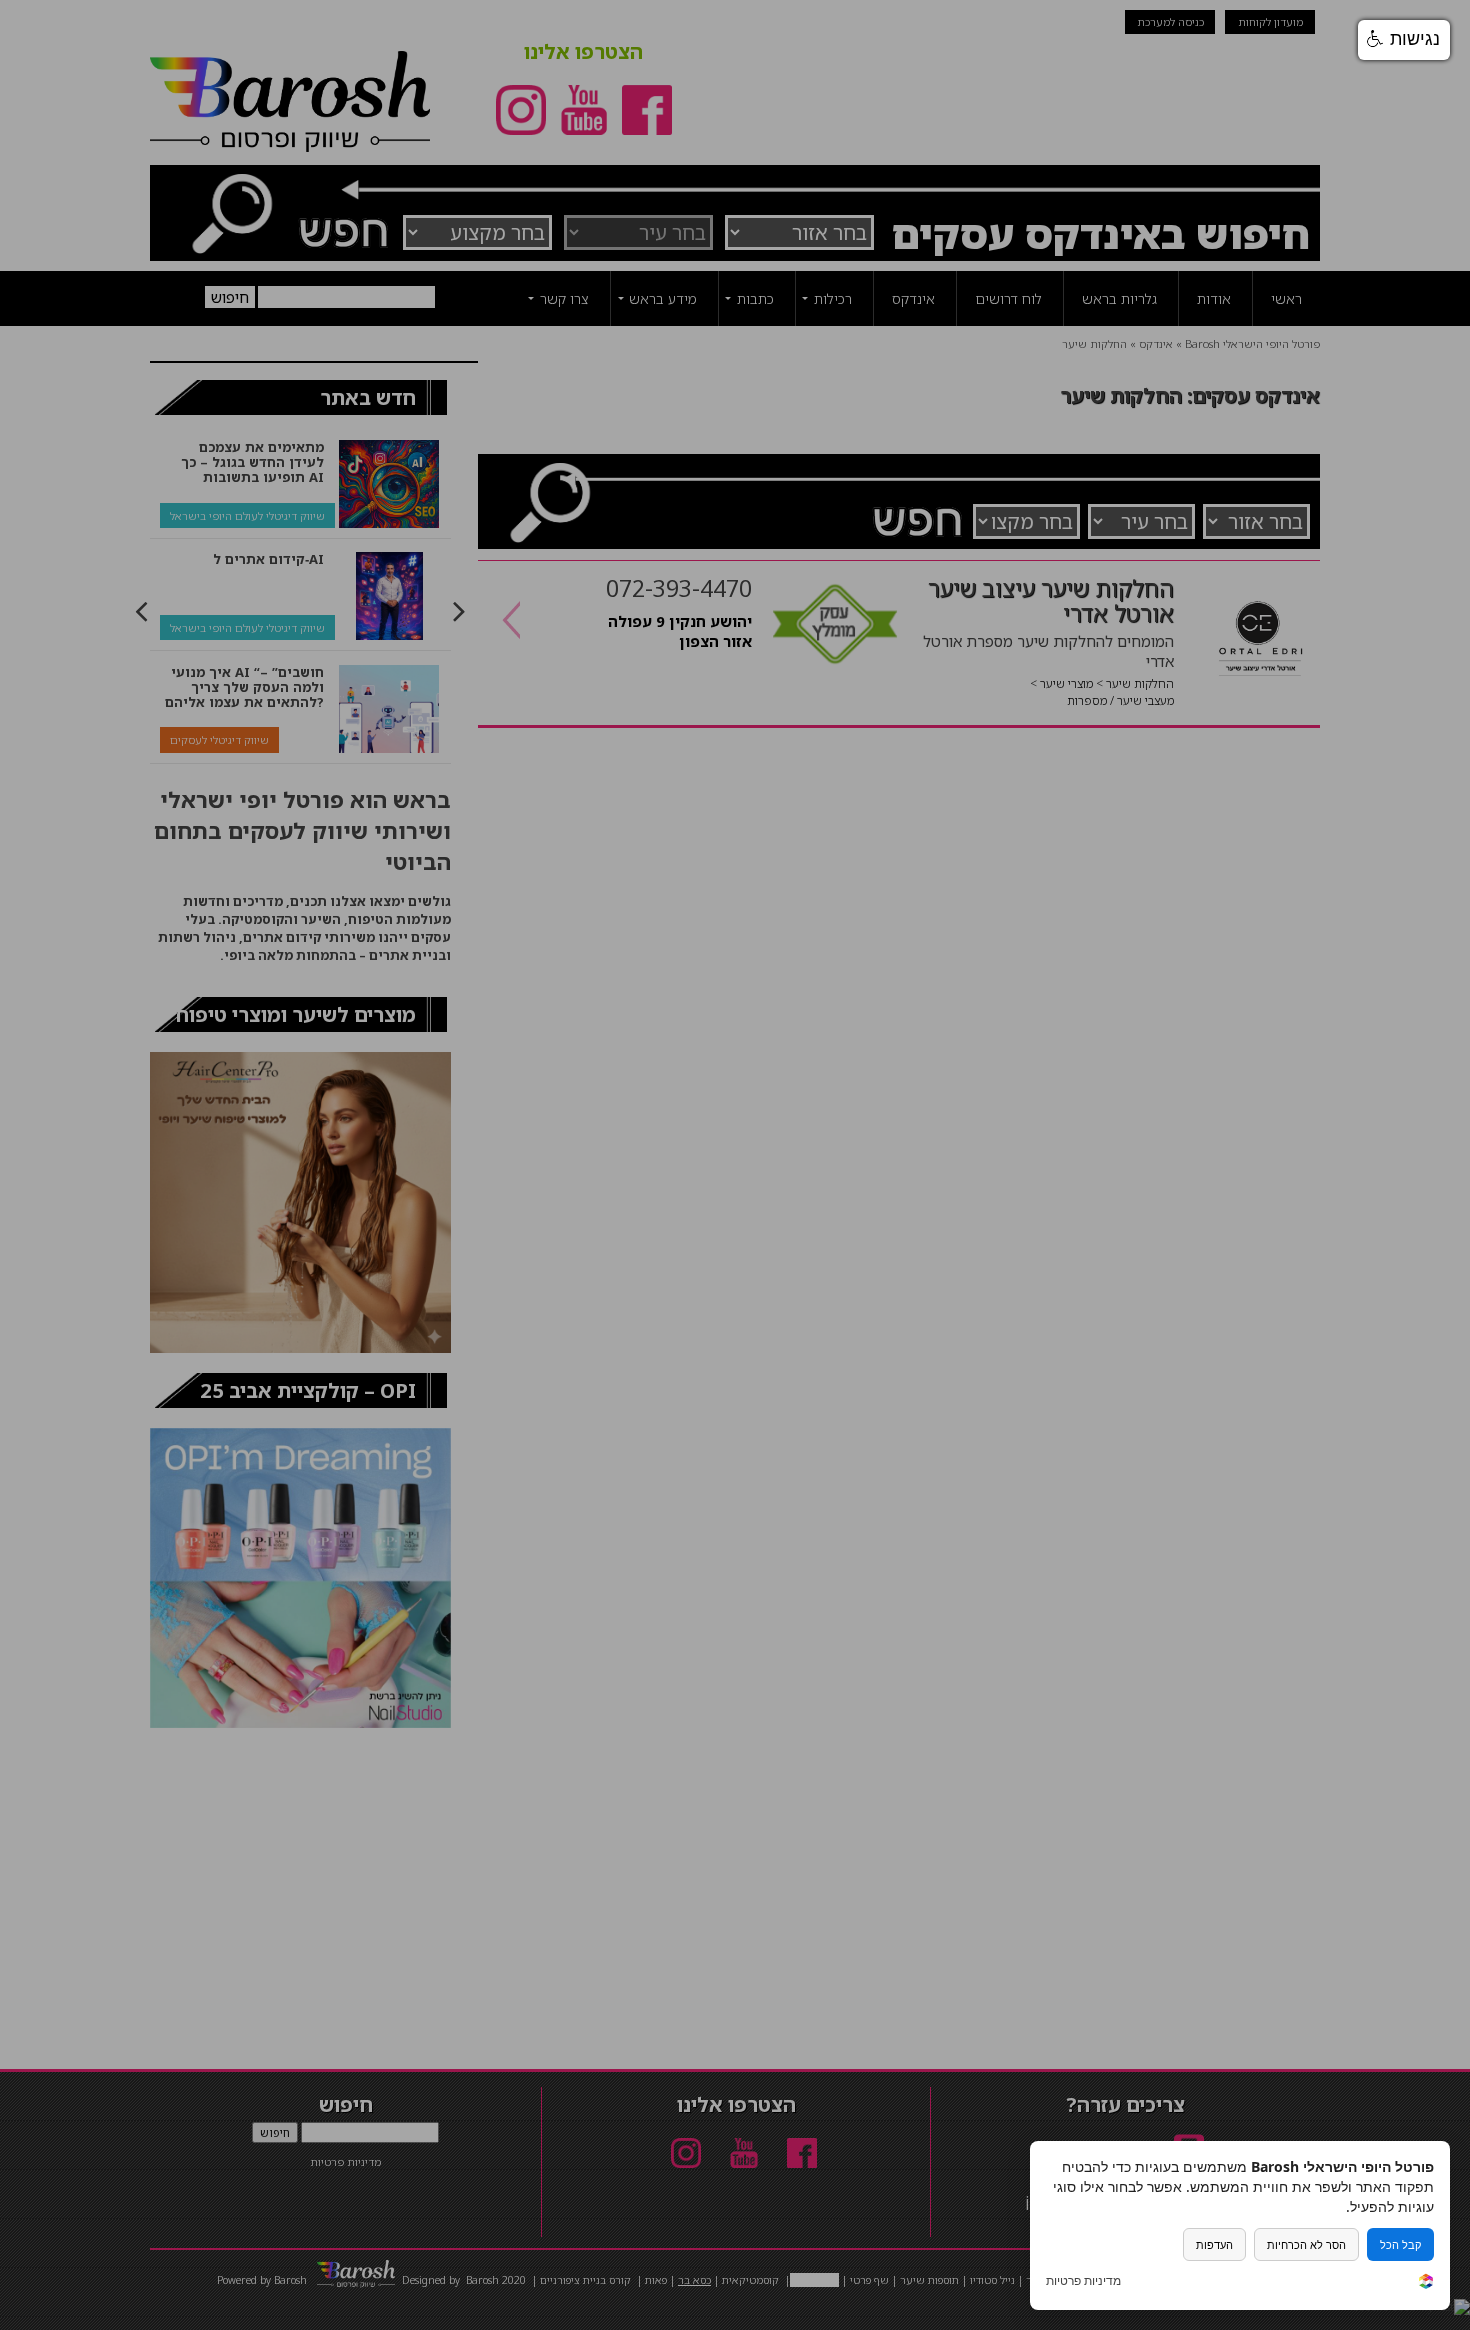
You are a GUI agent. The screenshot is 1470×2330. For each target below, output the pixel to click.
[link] (1426, 2283)
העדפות (1214, 2244)
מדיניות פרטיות (1083, 2281)
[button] (1404, 40)
